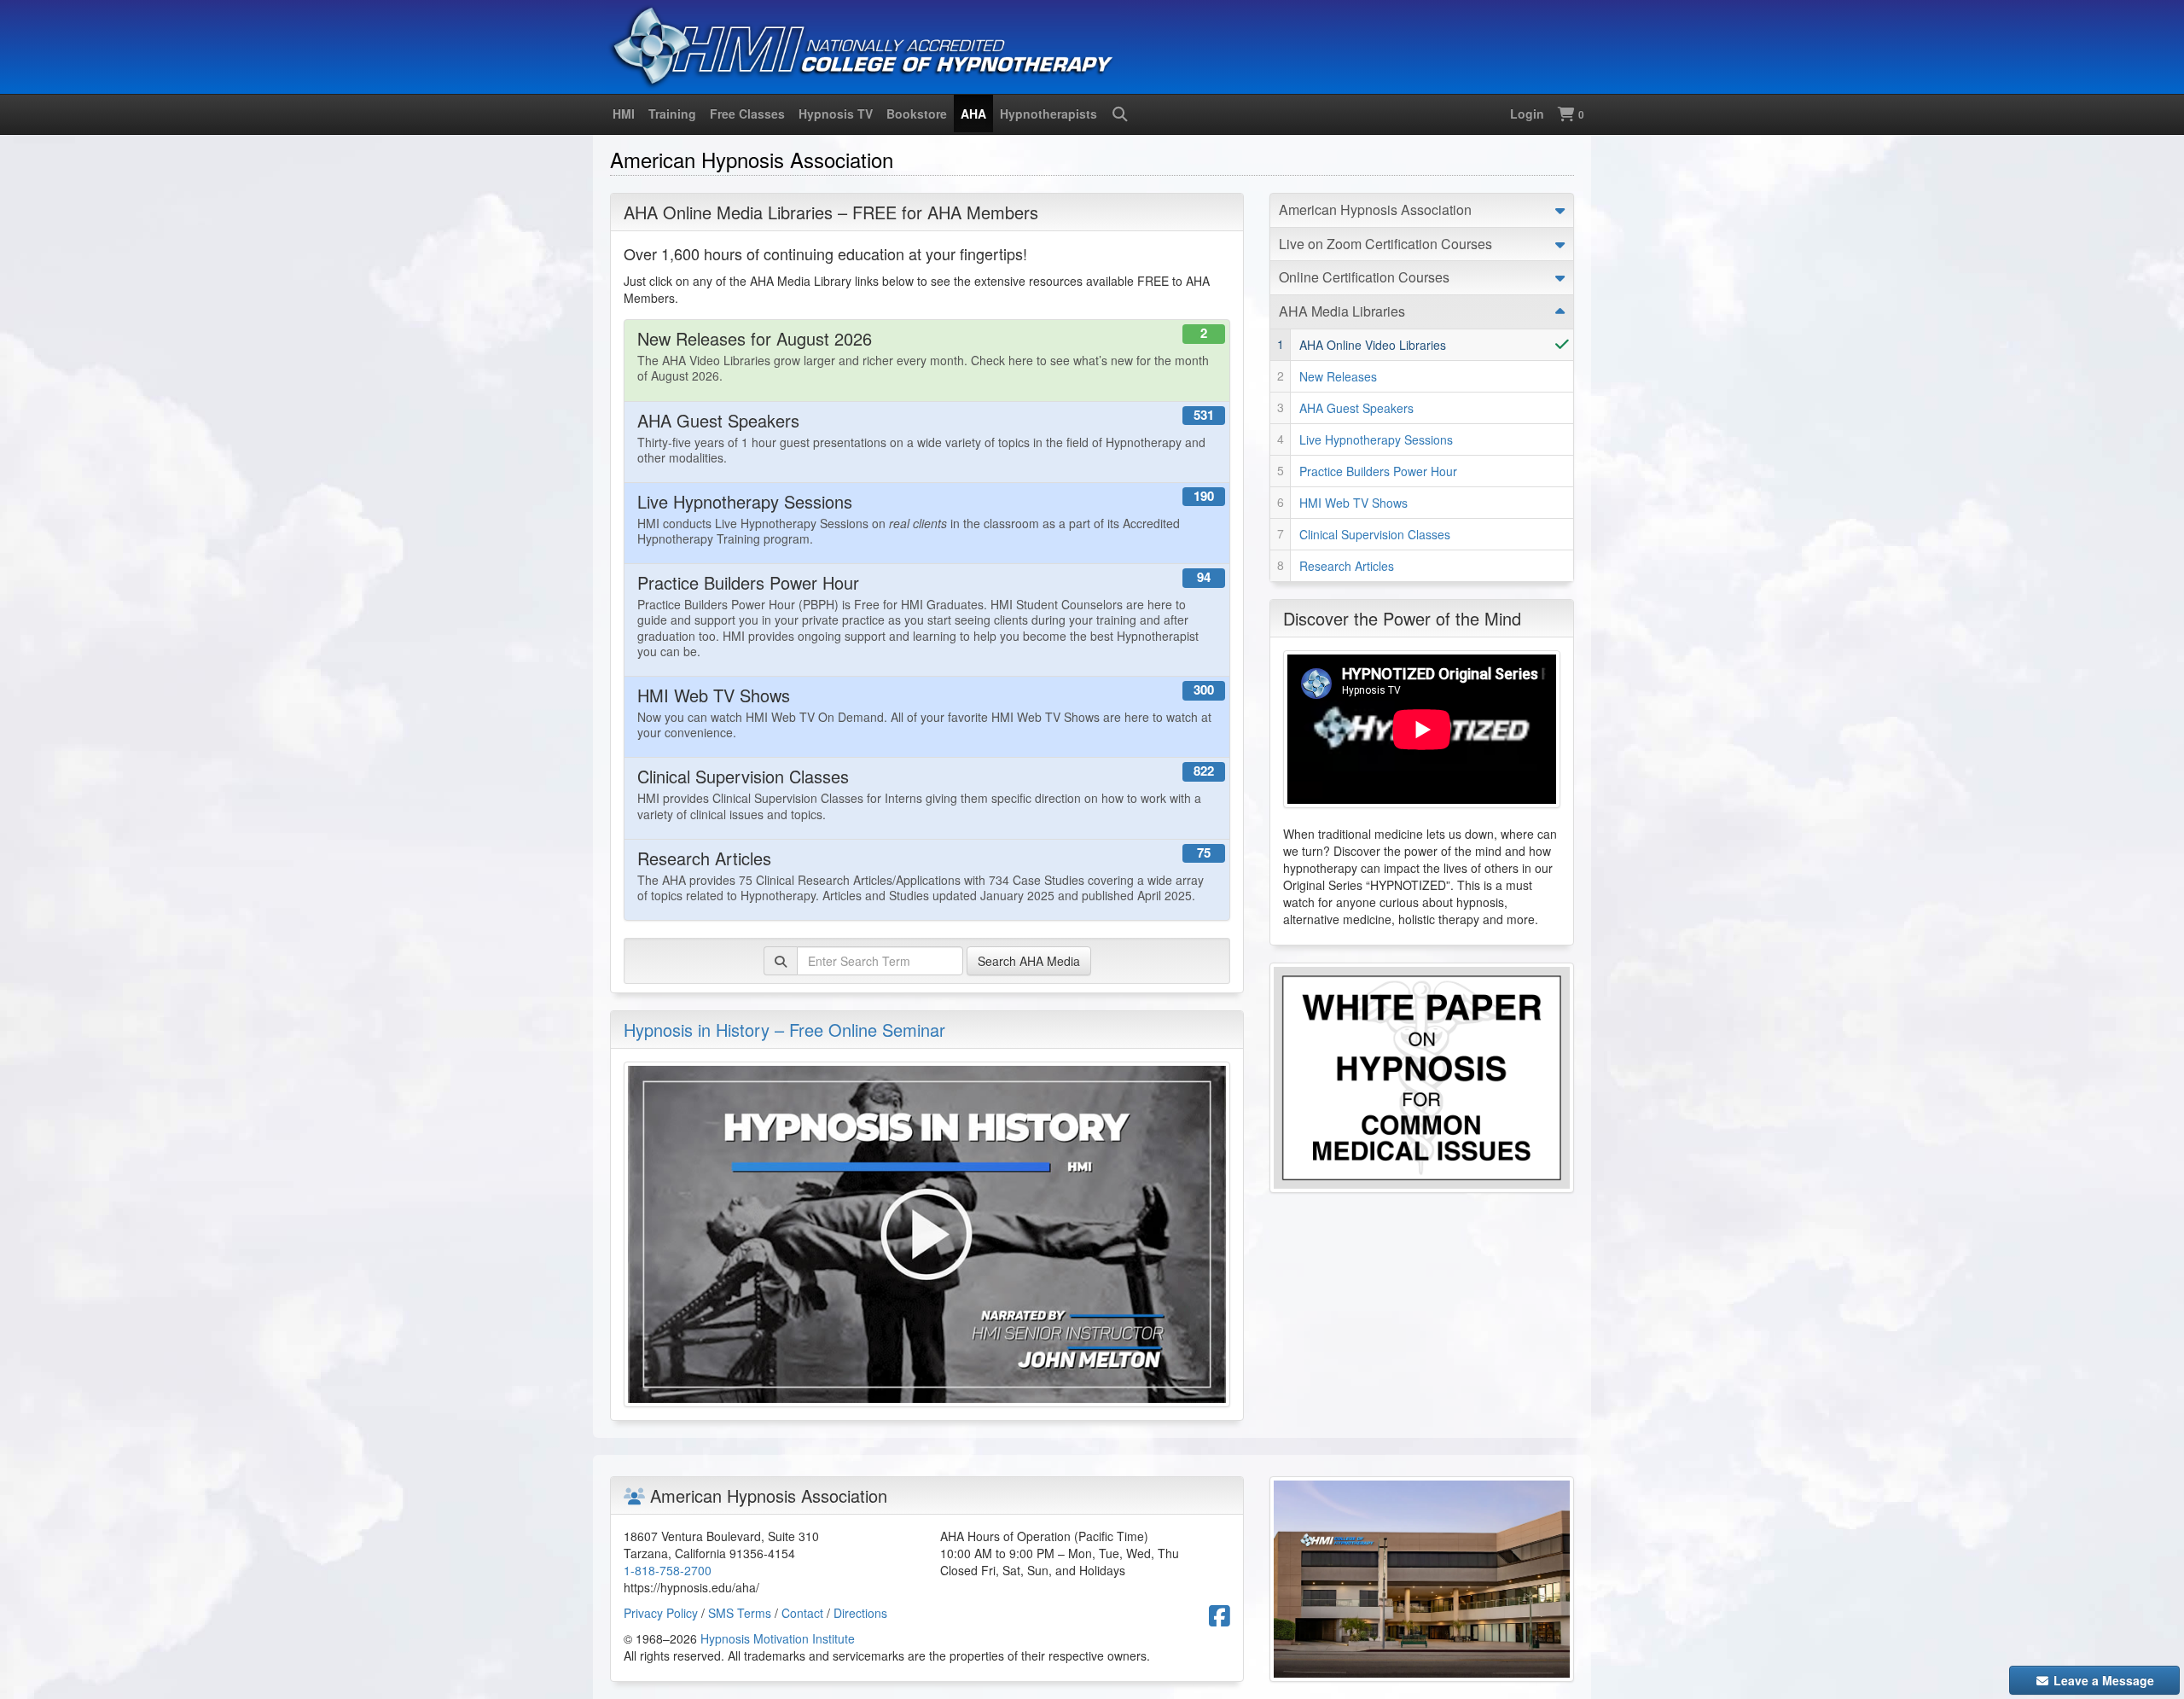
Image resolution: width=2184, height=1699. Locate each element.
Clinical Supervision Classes (1375, 534)
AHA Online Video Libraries (1373, 345)
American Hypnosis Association (1375, 209)
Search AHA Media (1029, 961)
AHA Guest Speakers (1356, 408)
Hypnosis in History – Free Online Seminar (784, 1030)
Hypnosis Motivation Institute (778, 1638)
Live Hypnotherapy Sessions (1376, 439)
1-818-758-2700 (668, 1570)
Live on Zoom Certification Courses (1385, 244)
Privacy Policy (661, 1613)
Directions (860, 1613)
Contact (802, 1613)
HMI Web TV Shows (1353, 503)
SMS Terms (740, 1613)
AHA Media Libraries (1342, 311)
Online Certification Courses (1364, 277)
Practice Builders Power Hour (1378, 471)
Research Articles (1347, 566)
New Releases (1338, 376)
